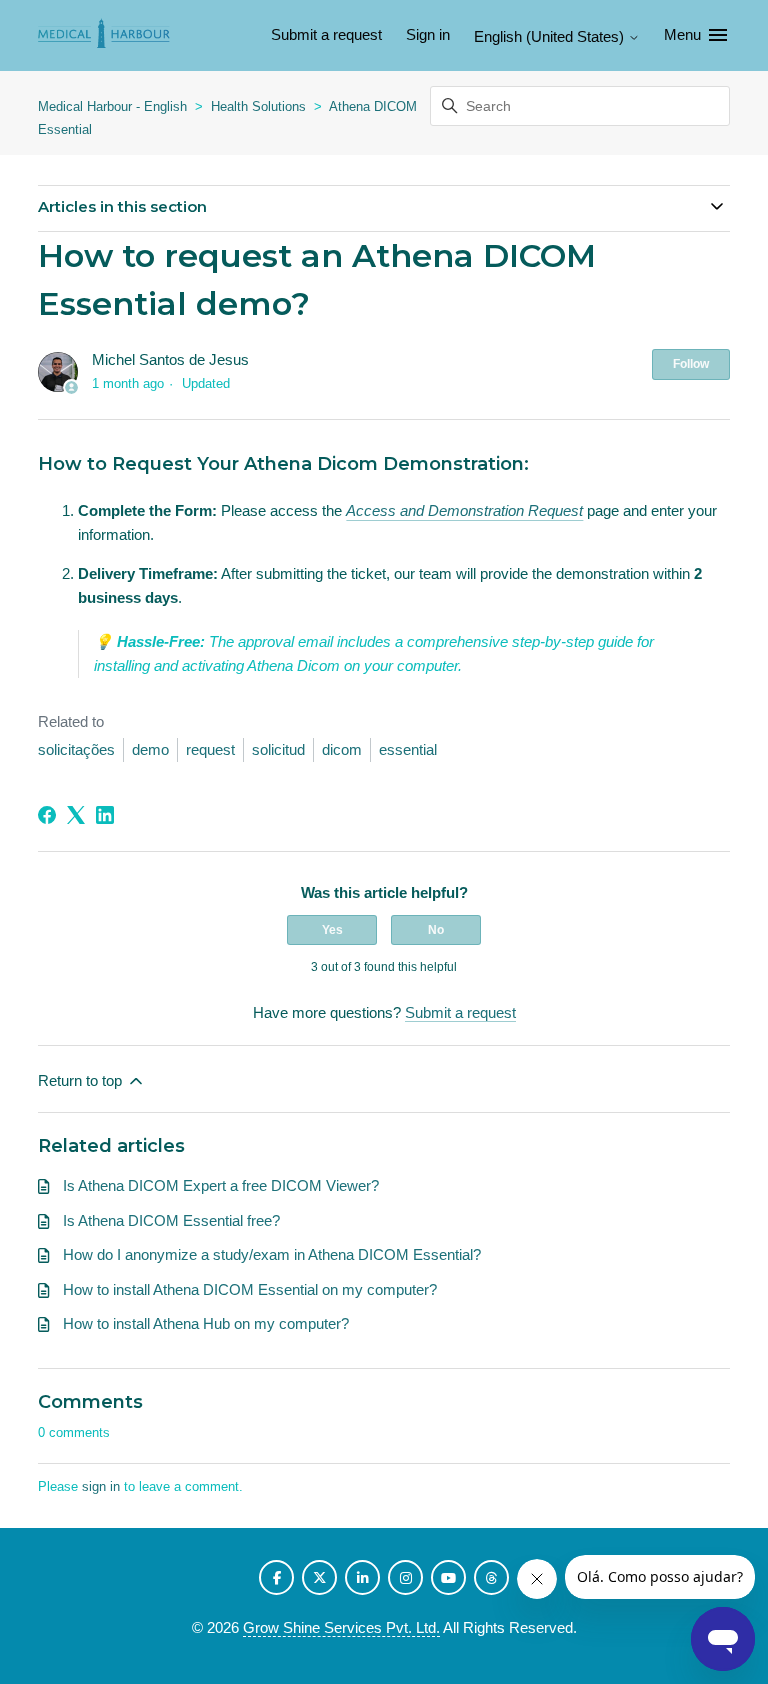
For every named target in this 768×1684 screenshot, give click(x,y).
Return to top (82, 1080)
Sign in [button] (428, 34)
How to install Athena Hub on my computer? (206, 1323)
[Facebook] (47, 815)
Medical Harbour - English (112, 106)
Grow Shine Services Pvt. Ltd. (341, 1627)
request (210, 749)
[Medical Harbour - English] (104, 35)
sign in (101, 1486)
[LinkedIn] (105, 815)
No (436, 930)
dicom (342, 749)
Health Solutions (258, 106)
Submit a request (326, 34)
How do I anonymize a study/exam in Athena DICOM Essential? (272, 1254)
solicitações (76, 749)
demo (150, 749)
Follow (691, 364)
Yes (332, 930)
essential (408, 749)
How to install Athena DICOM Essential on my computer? (250, 1289)
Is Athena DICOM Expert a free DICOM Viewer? (221, 1185)
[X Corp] (76, 815)
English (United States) (551, 36)
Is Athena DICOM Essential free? (171, 1220)
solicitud (278, 749)
